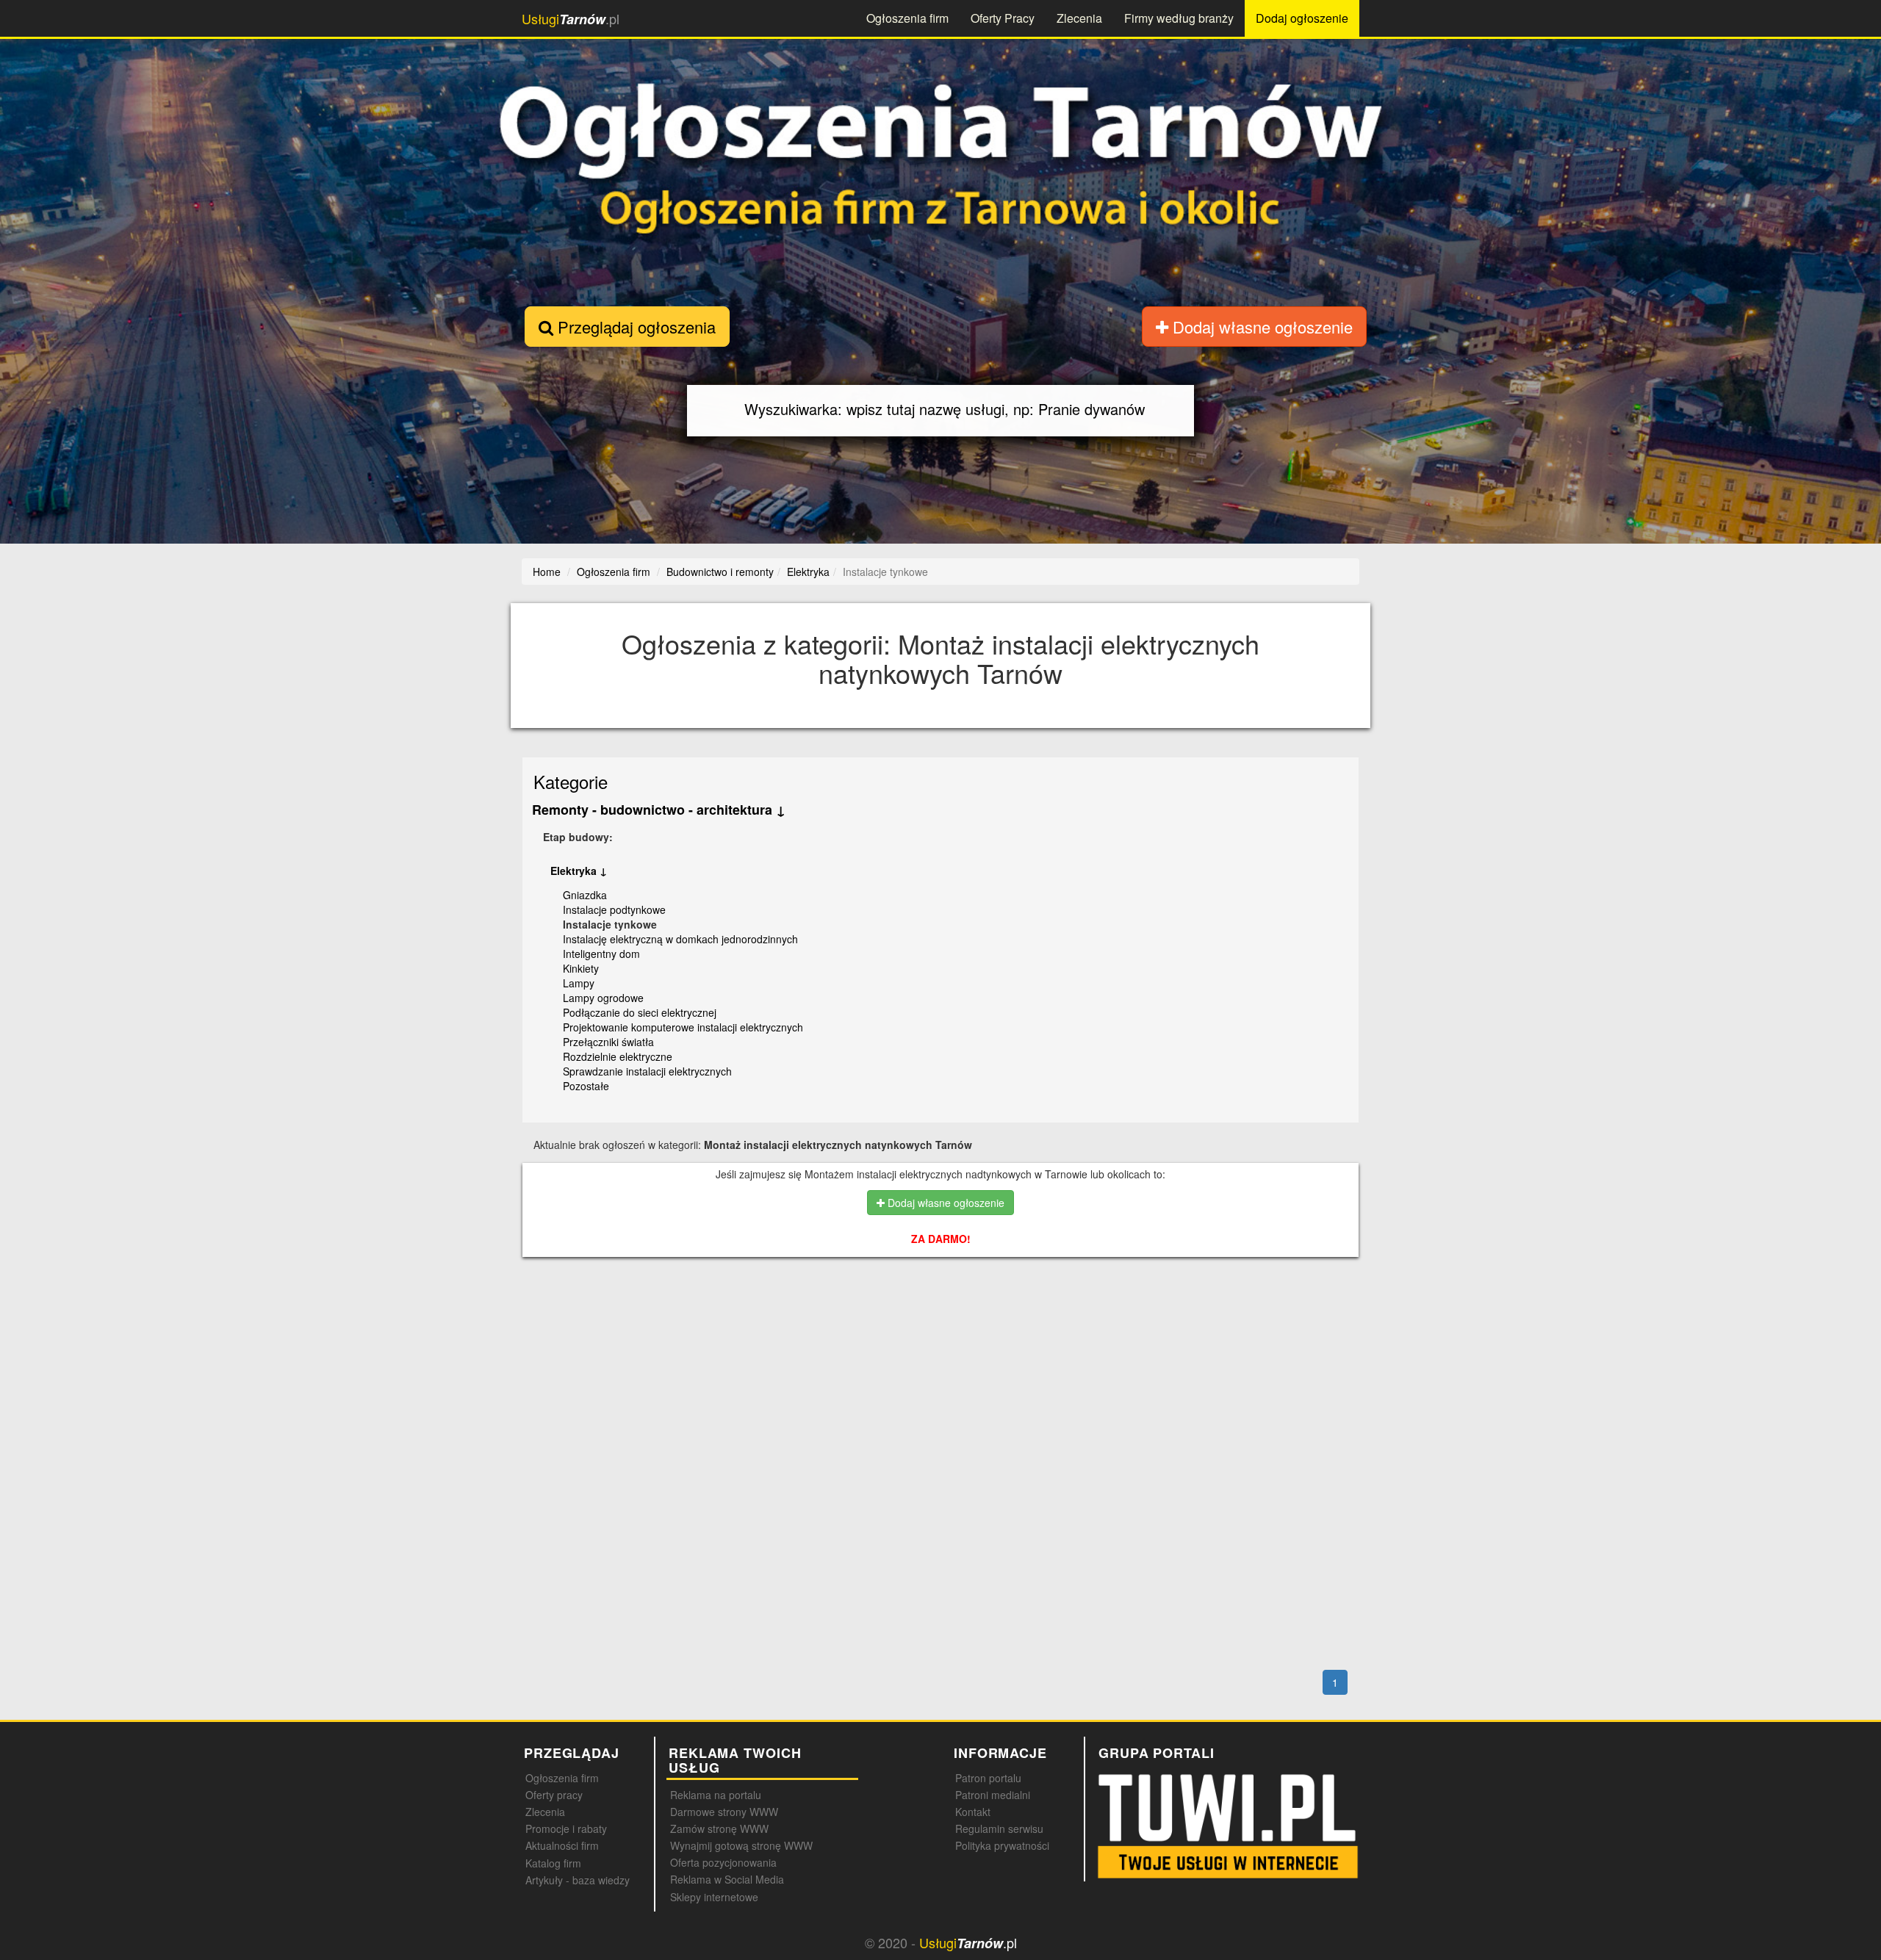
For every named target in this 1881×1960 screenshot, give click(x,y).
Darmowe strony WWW (724, 1812)
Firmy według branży (1179, 18)
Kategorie (571, 781)
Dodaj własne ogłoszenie (1260, 327)
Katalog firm (553, 1863)
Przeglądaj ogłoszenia (634, 327)
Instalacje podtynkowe (614, 909)
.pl (571, 19)
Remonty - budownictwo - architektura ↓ (659, 810)
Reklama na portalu (716, 1795)
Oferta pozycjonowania (723, 1862)
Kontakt (973, 1812)
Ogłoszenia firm (907, 18)
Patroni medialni (993, 1795)
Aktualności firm (562, 1845)
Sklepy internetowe (714, 1897)
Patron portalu (988, 1778)
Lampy (579, 983)
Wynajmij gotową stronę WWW (741, 1845)
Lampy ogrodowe (603, 998)
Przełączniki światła (608, 1042)
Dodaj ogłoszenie (1302, 18)
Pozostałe (586, 1086)
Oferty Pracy (1003, 18)
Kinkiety (581, 968)
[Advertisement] (940, 1332)
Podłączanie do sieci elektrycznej (640, 1012)
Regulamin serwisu (999, 1829)
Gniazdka (585, 895)
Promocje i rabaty (566, 1829)
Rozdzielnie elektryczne (618, 1056)
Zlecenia (1079, 18)
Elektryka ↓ (579, 871)
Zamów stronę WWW (719, 1829)
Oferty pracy (554, 1795)
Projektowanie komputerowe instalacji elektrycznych (683, 1027)
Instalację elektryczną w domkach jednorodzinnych (680, 939)
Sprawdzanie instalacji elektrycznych (647, 1071)
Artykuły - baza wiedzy (578, 1880)
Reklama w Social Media (727, 1879)
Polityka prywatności (1002, 1845)
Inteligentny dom (601, 954)
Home (547, 572)
